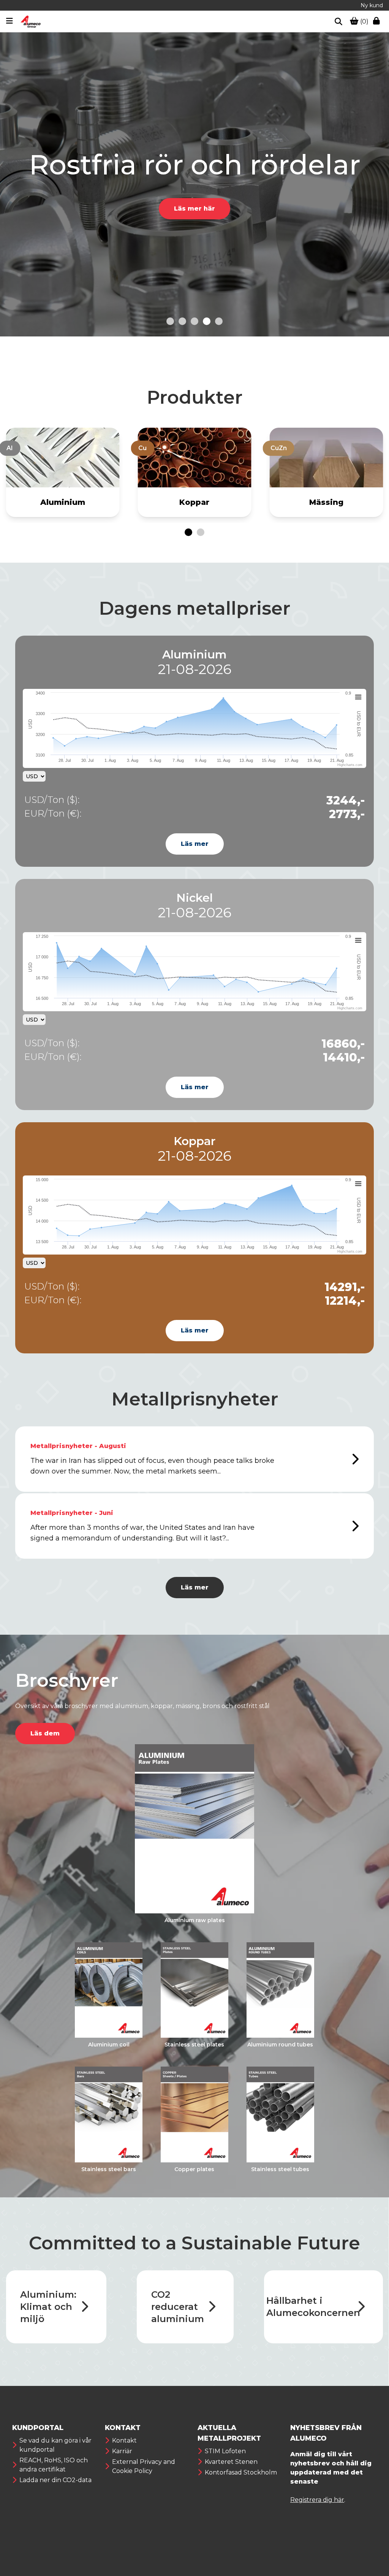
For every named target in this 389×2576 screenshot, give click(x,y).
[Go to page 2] (201, 532)
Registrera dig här (317, 2500)
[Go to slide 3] (194, 321)
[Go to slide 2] (182, 321)
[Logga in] (378, 22)
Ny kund (372, 5)
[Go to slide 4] (207, 321)
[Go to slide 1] (170, 321)
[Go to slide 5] (219, 321)
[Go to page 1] (188, 532)
